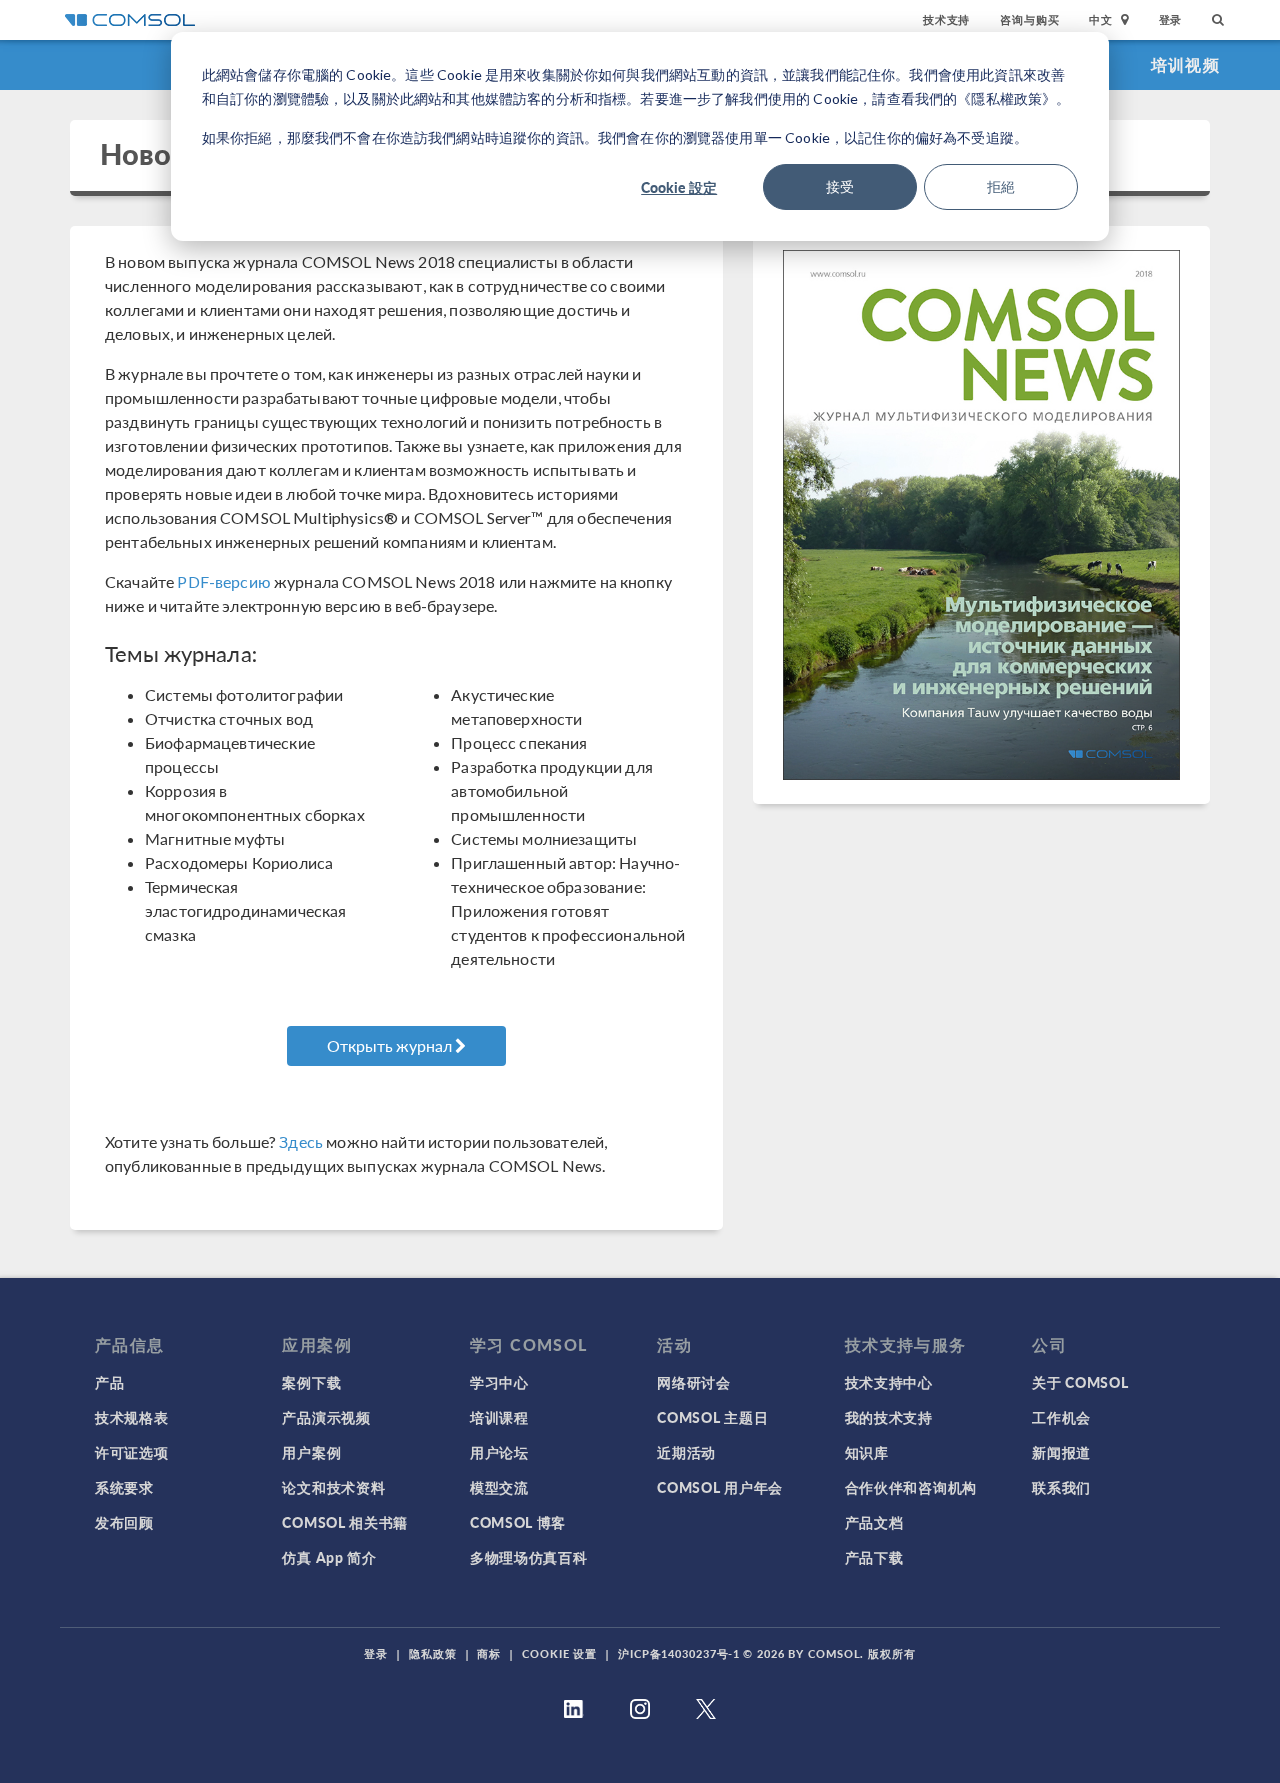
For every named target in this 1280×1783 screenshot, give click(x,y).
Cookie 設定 (679, 187)
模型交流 (499, 1487)
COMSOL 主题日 (712, 1417)
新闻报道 (1061, 1452)
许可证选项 (132, 1452)
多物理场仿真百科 (529, 1557)
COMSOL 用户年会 (720, 1487)
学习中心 (499, 1382)
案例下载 (311, 1382)
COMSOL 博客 (518, 1522)
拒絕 (1001, 186)
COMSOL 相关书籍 (345, 1522)
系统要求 (124, 1487)
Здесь (301, 1141)
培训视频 (1185, 64)
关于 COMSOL (1080, 1382)
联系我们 (1061, 1487)
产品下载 (874, 1557)
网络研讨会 (694, 1382)
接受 (840, 186)
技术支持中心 (889, 1382)
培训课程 (499, 1417)
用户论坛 (499, 1452)
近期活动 (686, 1452)
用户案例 (311, 1452)
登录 (1171, 19)
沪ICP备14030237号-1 (679, 1653)
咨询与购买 (1029, 19)
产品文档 (874, 1522)
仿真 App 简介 (329, 1557)
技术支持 (946, 19)
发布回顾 (124, 1522)
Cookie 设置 (559, 1653)
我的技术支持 (889, 1417)
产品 (109, 1382)
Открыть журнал (391, 1045)
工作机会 (1061, 1417)
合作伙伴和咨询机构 (911, 1487)
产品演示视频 (326, 1417)
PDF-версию (224, 581)
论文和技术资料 (333, 1487)
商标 (489, 1653)
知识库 (867, 1452)
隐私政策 (433, 1653)
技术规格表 (132, 1417)
